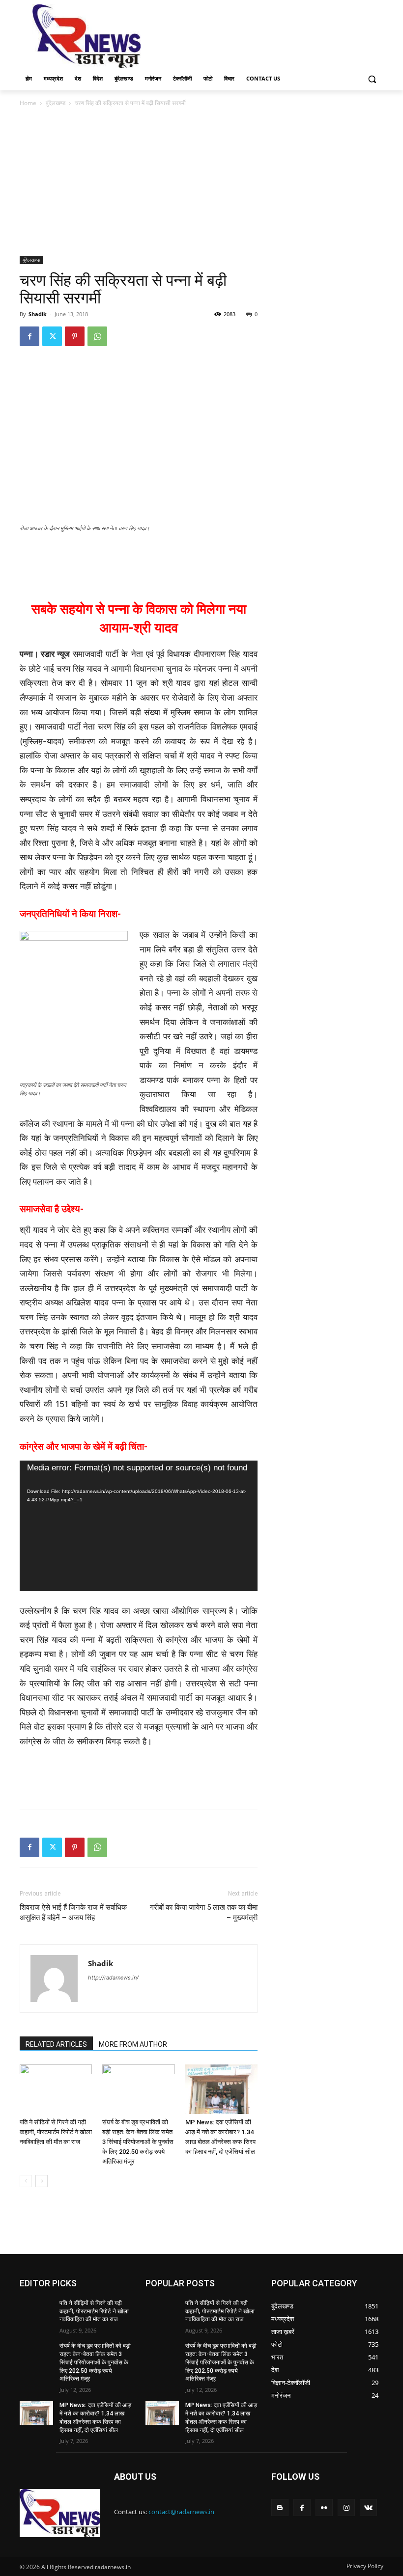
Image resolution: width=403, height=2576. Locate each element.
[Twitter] (52, 336)
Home (28, 103)
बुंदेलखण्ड (56, 103)
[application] (139, 1526)
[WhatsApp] (97, 336)
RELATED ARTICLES (56, 2044)
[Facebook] (29, 336)
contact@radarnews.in (181, 2512)
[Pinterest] (75, 336)
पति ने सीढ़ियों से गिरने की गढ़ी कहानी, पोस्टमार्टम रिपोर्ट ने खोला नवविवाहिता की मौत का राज (56, 2132)
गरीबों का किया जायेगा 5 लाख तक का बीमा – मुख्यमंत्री (203, 1912)
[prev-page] (26, 2181)
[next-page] (42, 2181)
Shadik (38, 314)
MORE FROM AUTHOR (133, 2044)
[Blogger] (280, 2508)
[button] (372, 79)
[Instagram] (346, 2508)
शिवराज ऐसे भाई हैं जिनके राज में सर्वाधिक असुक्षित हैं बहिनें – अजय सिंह (73, 1912)
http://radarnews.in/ (113, 1978)
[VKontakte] (368, 2508)
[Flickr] (324, 2508)
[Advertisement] (268, 35)
